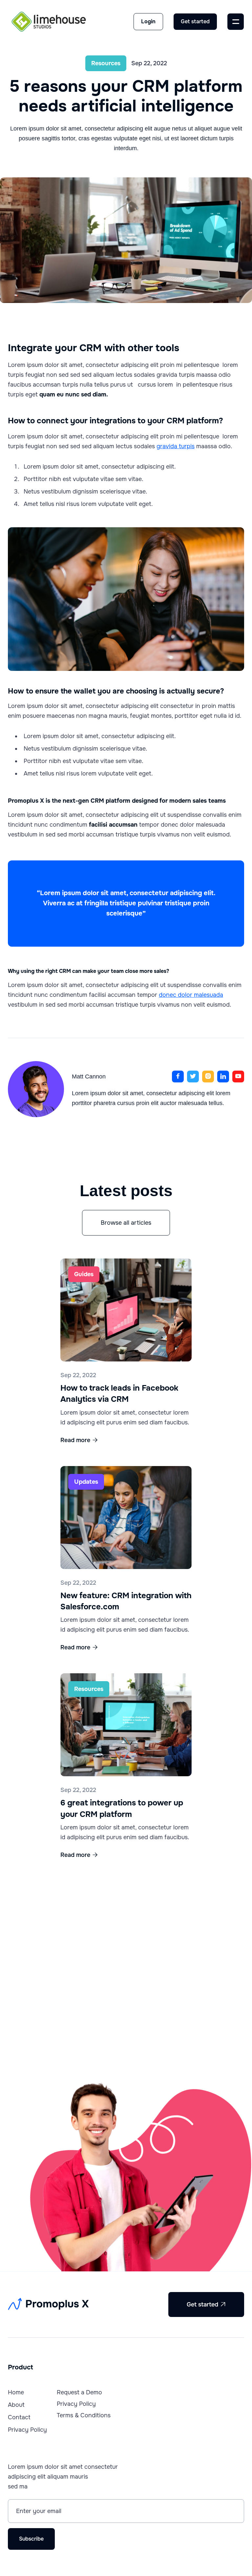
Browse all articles (126, 1223)
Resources (106, 63)
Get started (195, 21)
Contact (19, 2417)
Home (16, 2392)
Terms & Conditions (84, 2415)
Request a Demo (79, 2392)
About (16, 2405)
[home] (49, 22)
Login (148, 21)
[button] (236, 22)
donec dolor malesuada (191, 995)
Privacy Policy (27, 2430)
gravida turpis (176, 446)
